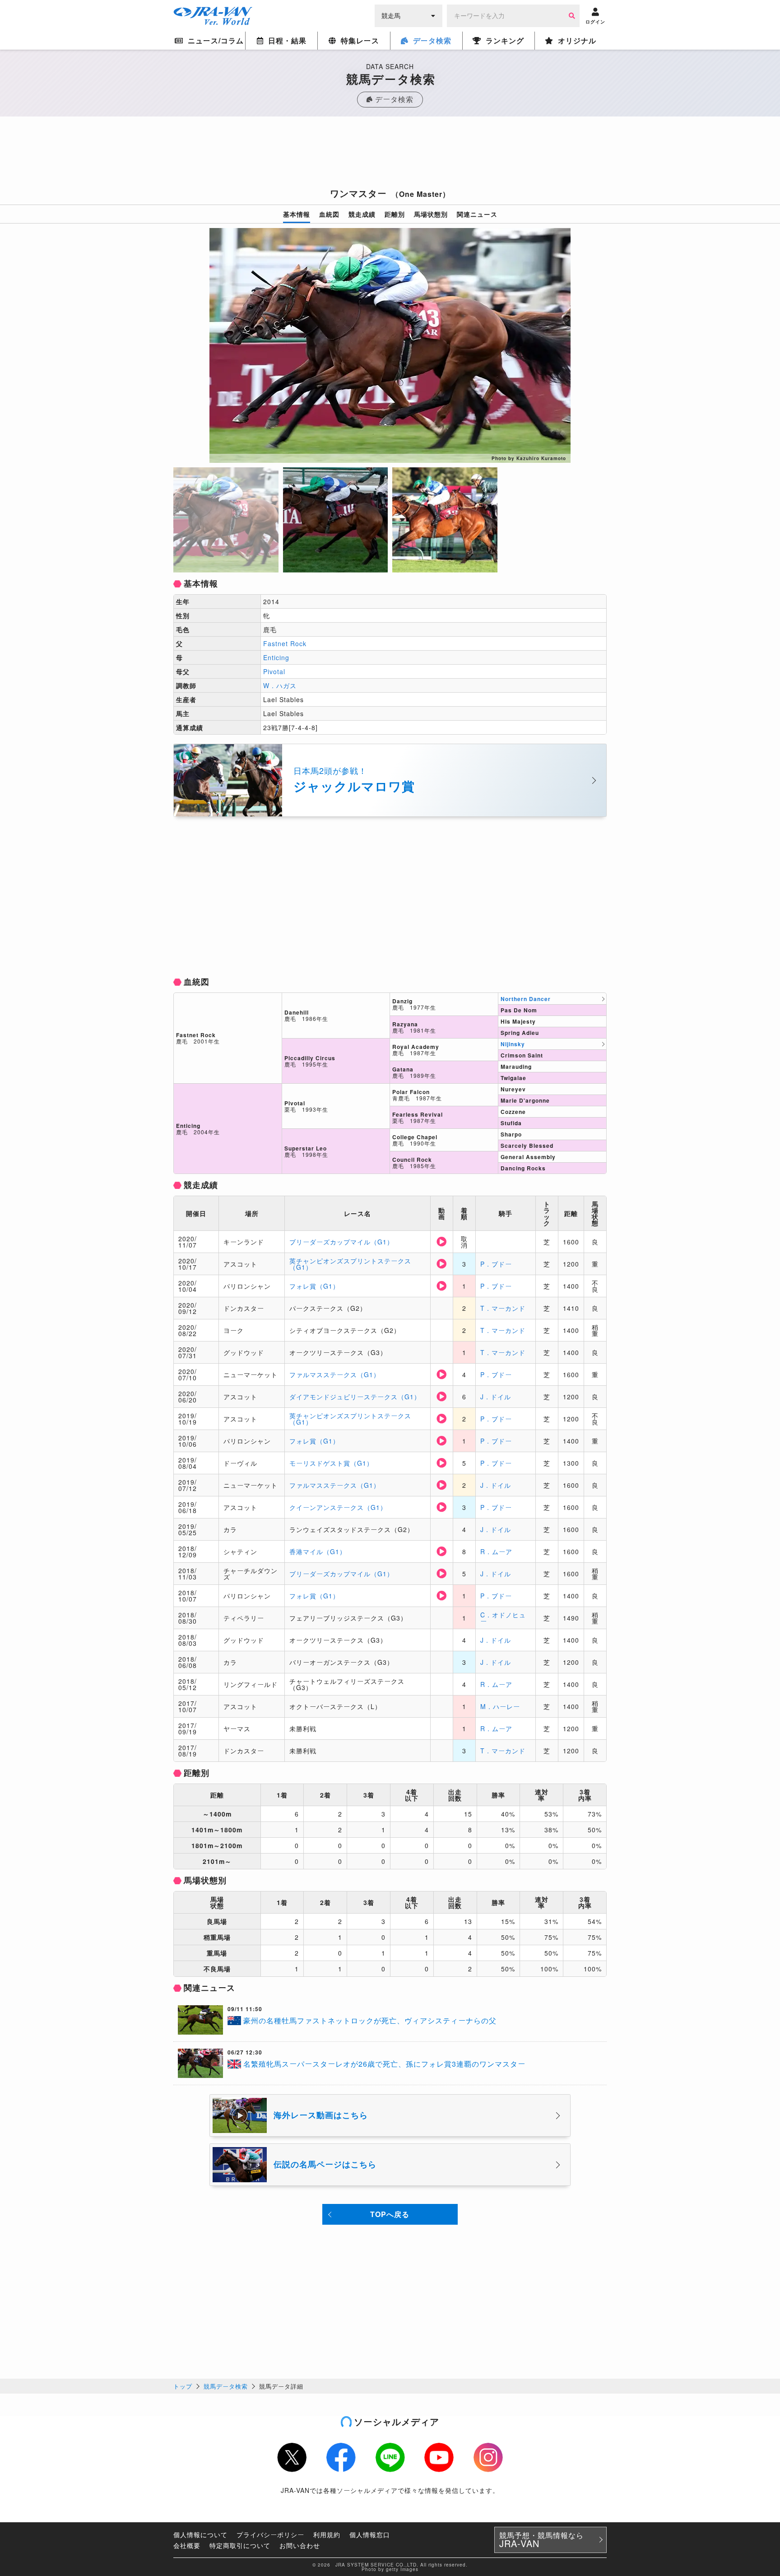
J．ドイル (496, 1397)
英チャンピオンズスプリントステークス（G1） (350, 1264)
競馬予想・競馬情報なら (541, 2540)
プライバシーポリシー (270, 2534)
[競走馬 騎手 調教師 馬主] (409, 15)
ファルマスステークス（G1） (335, 1374)
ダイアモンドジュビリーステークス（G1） (355, 1397)
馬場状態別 (431, 214)
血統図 (329, 214)
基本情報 (297, 214)
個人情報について (200, 2534)
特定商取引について (240, 2545)
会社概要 (187, 2545)
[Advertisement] (390, 155)
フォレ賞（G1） (314, 1286)
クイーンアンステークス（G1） (338, 1507)
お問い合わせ (300, 2545)
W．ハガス (280, 685)
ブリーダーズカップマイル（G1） (341, 1242)
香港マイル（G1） (318, 1551)
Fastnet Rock (285, 643)
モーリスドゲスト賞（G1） (331, 1463)
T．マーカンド (503, 1308)
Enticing (276, 657)
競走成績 (362, 214)
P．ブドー (496, 1264)
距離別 (395, 214)
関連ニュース (477, 214)
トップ (183, 2386)
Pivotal (274, 671)
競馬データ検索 (226, 2386)
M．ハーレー (500, 1706)
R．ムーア (496, 1551)
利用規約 (327, 2534)
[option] (390, 345)
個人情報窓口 (370, 2534)
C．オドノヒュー (503, 1618)
